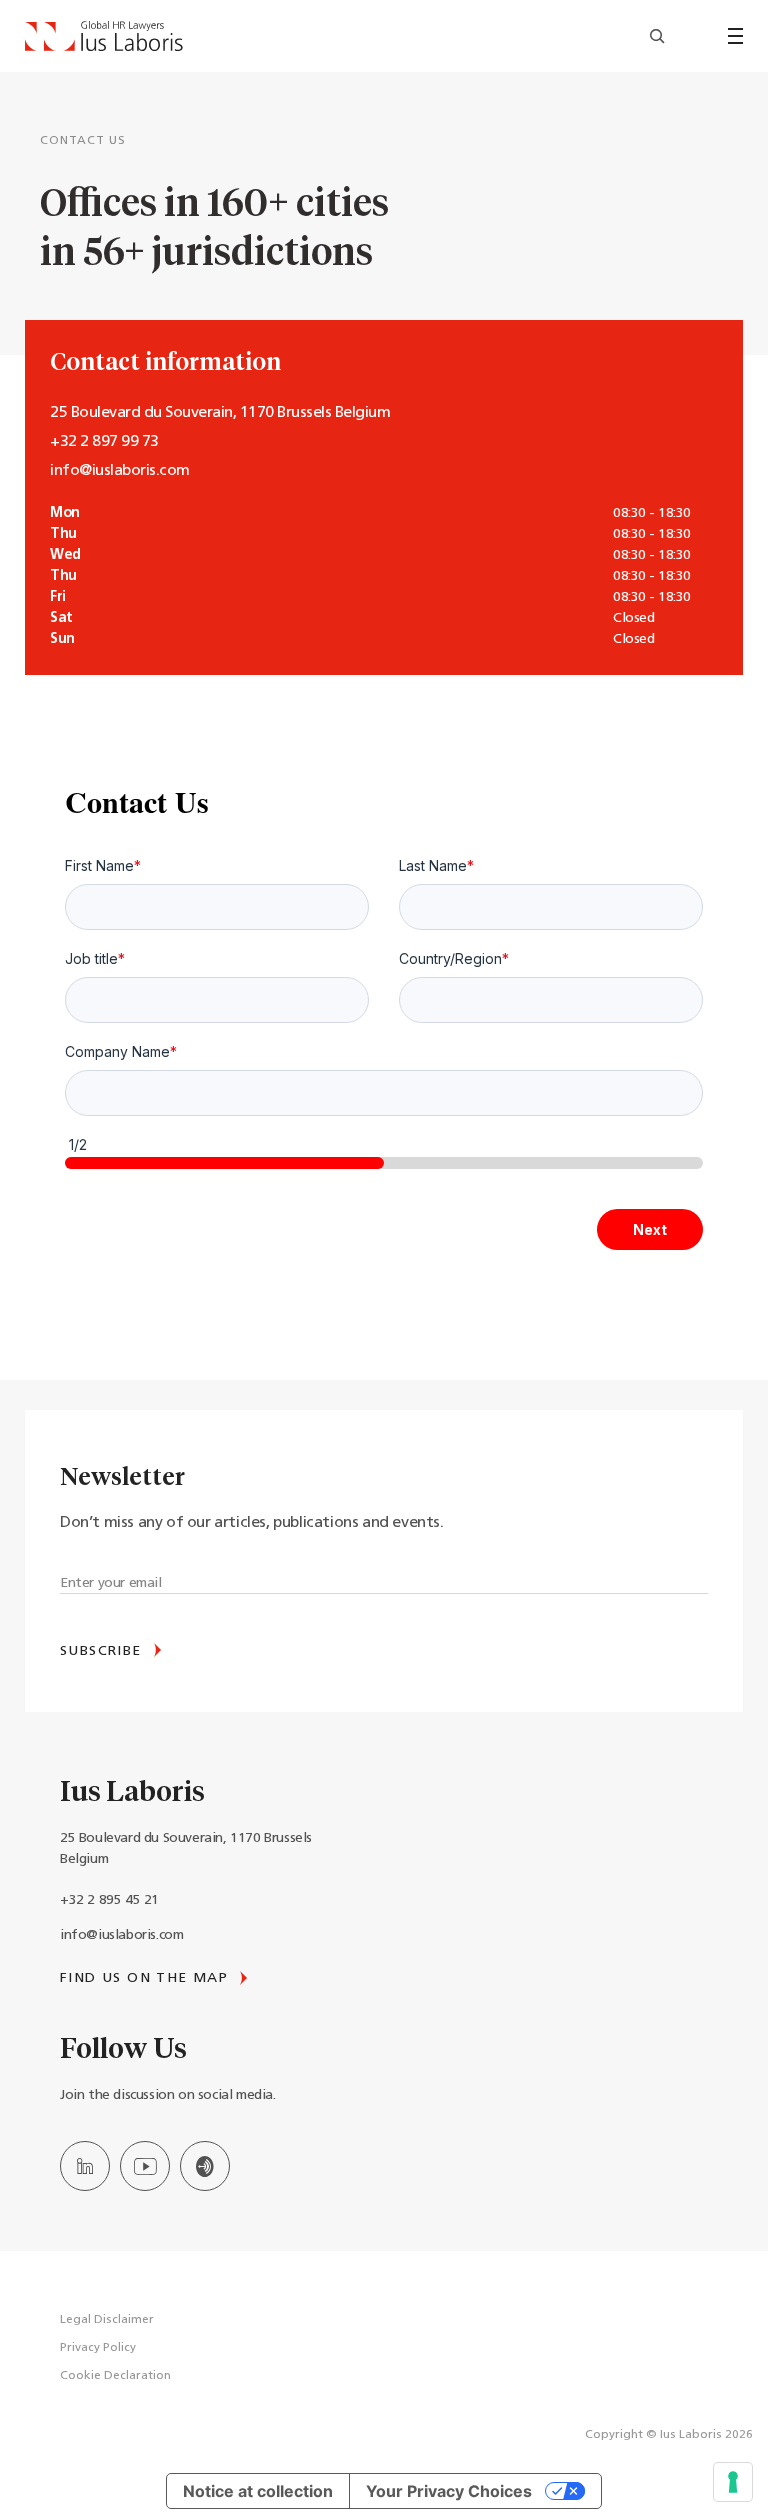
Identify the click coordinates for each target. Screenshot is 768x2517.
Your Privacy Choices (449, 2491)
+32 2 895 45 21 (109, 1900)
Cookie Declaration (115, 2376)
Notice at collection (258, 2491)
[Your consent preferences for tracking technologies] (733, 2482)
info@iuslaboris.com (121, 1935)
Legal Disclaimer (107, 2320)
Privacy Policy (98, 2348)
